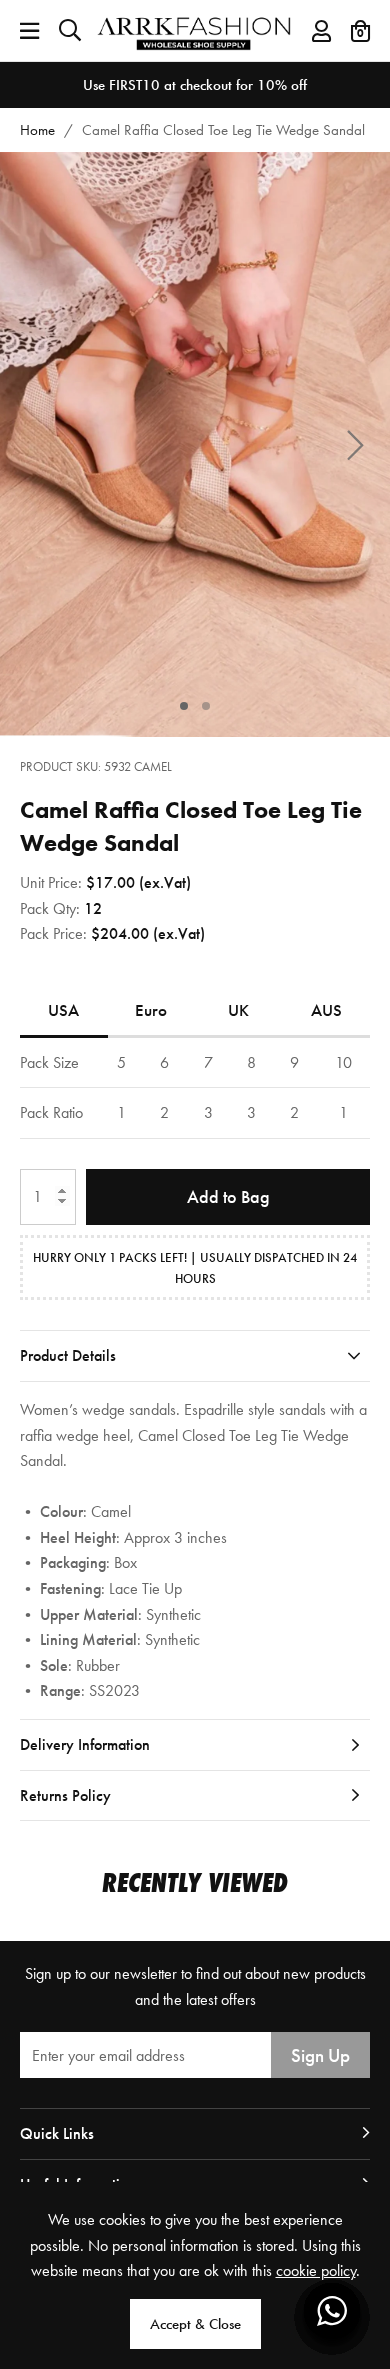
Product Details (68, 1355)
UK (238, 1010)
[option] (195, 85)
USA (63, 1010)
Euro (151, 1010)
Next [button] (355, 444)
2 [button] (206, 706)
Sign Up (320, 2055)
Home (37, 130)
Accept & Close (195, 2324)
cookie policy (316, 2270)
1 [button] (184, 706)
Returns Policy (65, 1795)
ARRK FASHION (195, 30)
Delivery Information (85, 1744)
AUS (326, 1010)
